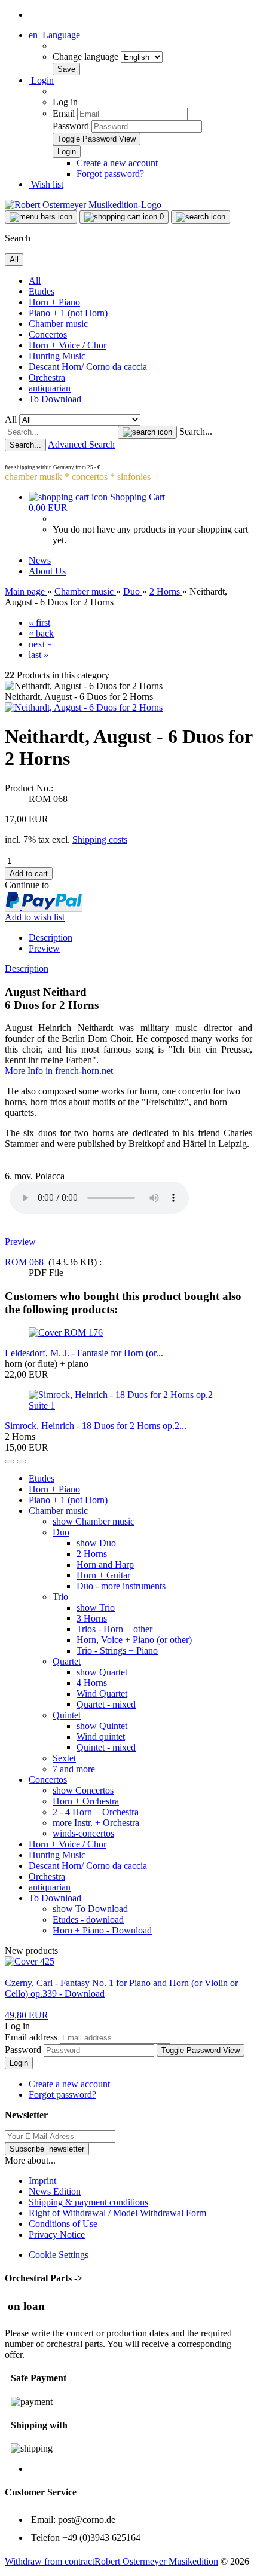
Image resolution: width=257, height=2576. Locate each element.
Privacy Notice (57, 2234)
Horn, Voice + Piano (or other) (134, 1640)
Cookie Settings (59, 2255)
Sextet (64, 1758)
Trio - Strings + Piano (117, 1650)
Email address (31, 2037)
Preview (44, 948)
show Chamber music (94, 1521)
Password (71, 126)
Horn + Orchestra (86, 1801)
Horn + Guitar (103, 1575)
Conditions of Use (63, 2224)
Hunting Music (57, 356)
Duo (61, 1532)
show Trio (96, 1607)
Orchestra (47, 377)
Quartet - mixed (106, 1704)
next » (40, 644)
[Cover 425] (30, 1961)
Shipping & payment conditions (88, 2202)
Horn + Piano (54, 302)
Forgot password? (110, 174)
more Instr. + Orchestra (96, 1823)
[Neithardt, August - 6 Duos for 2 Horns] (84, 707)
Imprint (42, 2181)
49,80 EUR (27, 2015)
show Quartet (102, 1672)
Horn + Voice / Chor (68, 345)
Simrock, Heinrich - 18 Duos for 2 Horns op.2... (96, 1426)
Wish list (46, 184)
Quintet (67, 1715)
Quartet (67, 1661)
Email (64, 113)
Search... (196, 431)
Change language (87, 56)
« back (41, 633)
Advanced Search (81, 444)
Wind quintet (101, 1737)
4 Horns (92, 1683)
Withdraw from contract (50, 2561)
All (35, 281)
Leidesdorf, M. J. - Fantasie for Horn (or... (84, 1353)
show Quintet (102, 1726)
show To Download (90, 1909)
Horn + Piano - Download (102, 1930)
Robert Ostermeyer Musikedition (156, 2561)
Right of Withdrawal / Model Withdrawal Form (117, 2213)
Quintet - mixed (106, 1747)
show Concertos (83, 1790)
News (40, 560)
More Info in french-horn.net (59, 1071)
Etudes (42, 291)
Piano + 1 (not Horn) (68, 313)
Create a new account (117, 163)
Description (51, 937)
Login (19, 2063)
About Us (47, 571)
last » (39, 655)
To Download (55, 399)
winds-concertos (83, 1833)
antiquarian (50, 388)
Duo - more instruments (121, 1586)
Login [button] (41, 80)
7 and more (74, 1769)
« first (39, 622)
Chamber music (58, 324)
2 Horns (92, 1554)
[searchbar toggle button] (201, 217)
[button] (54, 35)
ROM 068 (25, 1262)
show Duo (96, 1543)
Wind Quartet (102, 1694)
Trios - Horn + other (114, 1629)
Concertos (48, 334)
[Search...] (147, 432)
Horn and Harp (105, 1564)
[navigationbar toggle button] (41, 217)
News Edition (55, 2191)
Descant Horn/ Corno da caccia (88, 367)
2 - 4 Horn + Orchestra (96, 1812)
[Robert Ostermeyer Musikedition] (83, 205)
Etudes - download (88, 1919)
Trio (60, 1597)
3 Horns (92, 1618)
